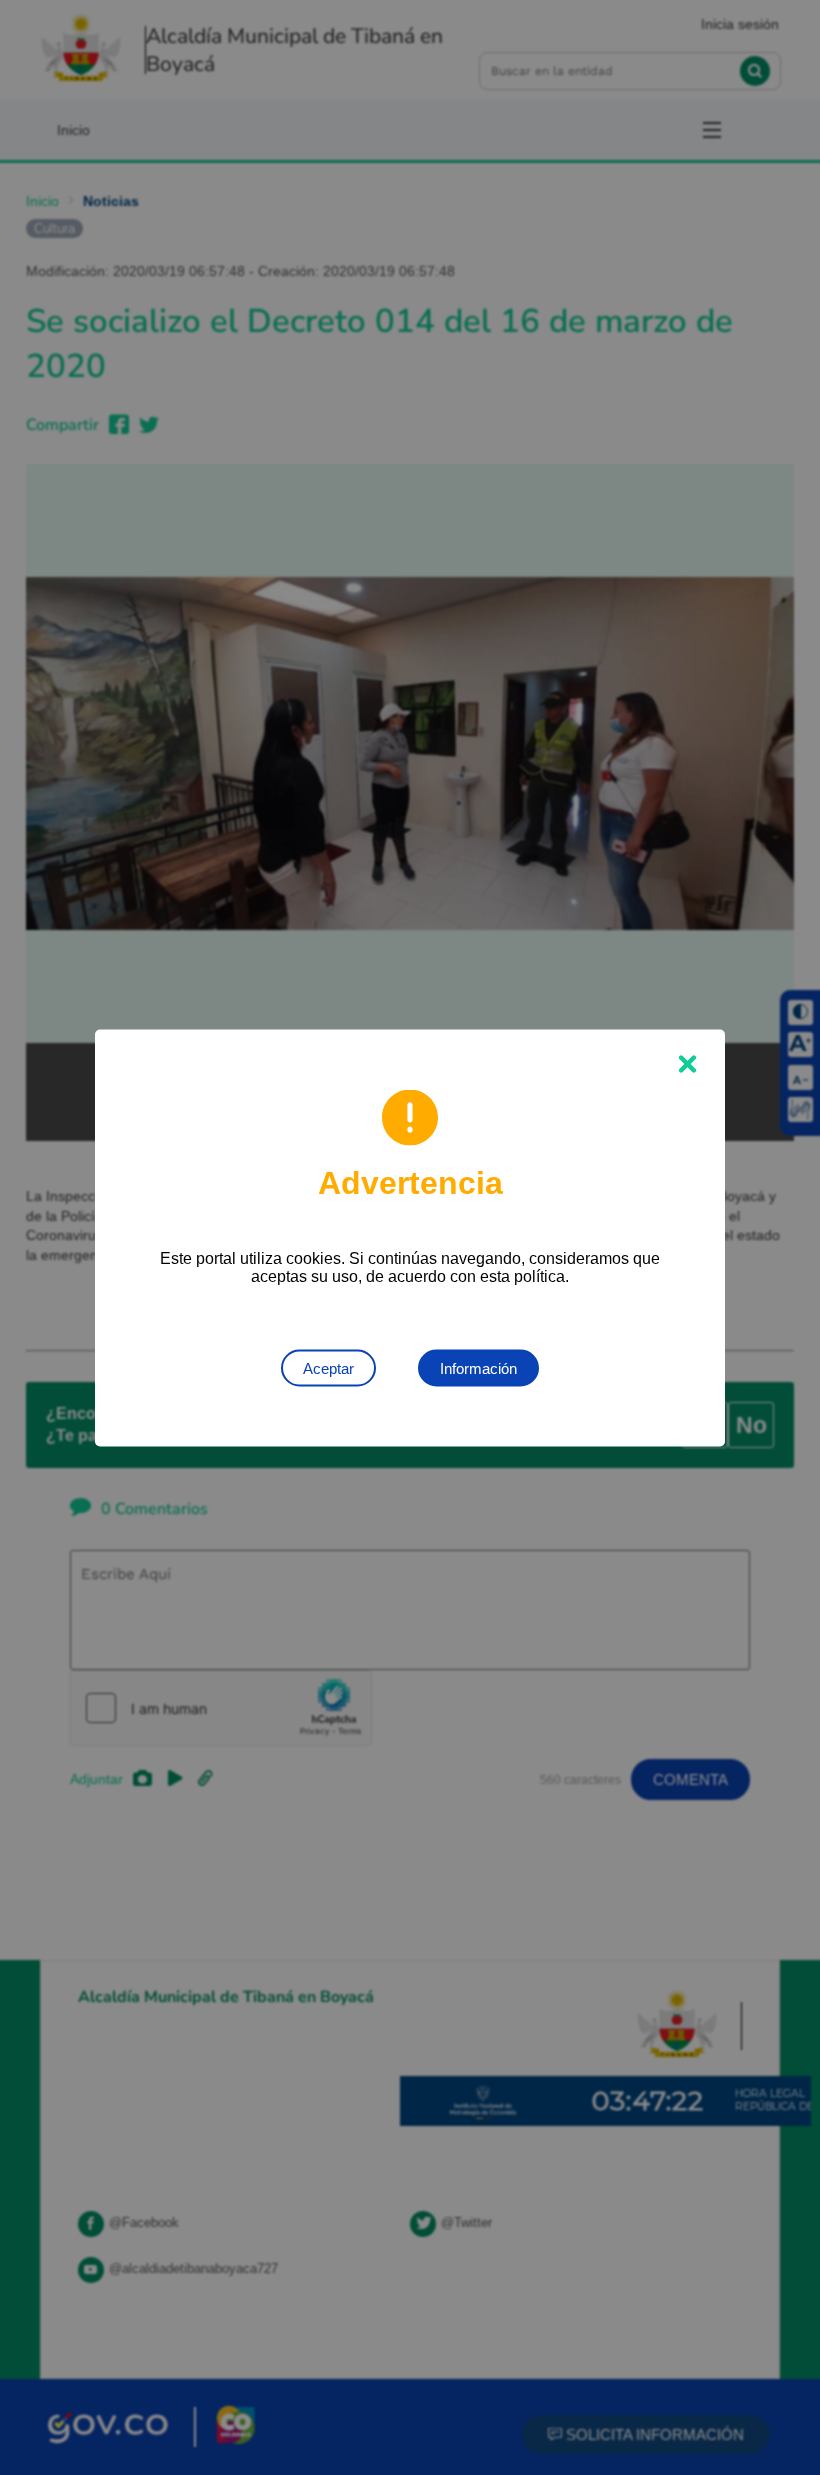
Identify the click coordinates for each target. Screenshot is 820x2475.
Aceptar (328, 1367)
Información (478, 1367)
